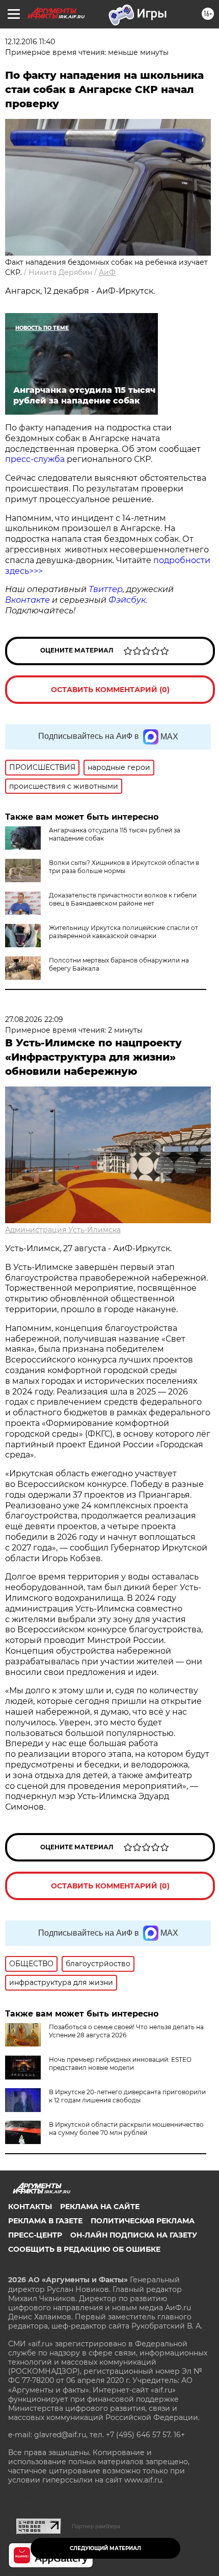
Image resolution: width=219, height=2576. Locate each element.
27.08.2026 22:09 (34, 1019)
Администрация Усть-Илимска (63, 1230)
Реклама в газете (45, 2221)
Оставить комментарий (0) (110, 690)
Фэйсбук (127, 600)
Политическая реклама (143, 2221)
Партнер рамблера (96, 2526)
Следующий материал (105, 2548)
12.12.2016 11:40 (30, 42)
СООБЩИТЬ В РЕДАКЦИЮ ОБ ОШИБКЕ (84, 2249)
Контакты (30, 2207)
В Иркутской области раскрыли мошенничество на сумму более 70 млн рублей (126, 2129)
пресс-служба (36, 459)
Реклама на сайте (100, 2207)
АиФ (107, 272)
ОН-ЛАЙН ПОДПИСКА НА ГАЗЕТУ (134, 2235)
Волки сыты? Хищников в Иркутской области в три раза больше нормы (124, 867)
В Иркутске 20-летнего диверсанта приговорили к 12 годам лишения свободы (127, 2096)
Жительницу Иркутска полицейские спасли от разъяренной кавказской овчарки (124, 932)
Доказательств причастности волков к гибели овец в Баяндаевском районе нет (123, 899)
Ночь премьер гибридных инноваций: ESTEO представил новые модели (120, 2063)
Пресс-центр (35, 2235)
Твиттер (106, 589)
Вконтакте (28, 600)
